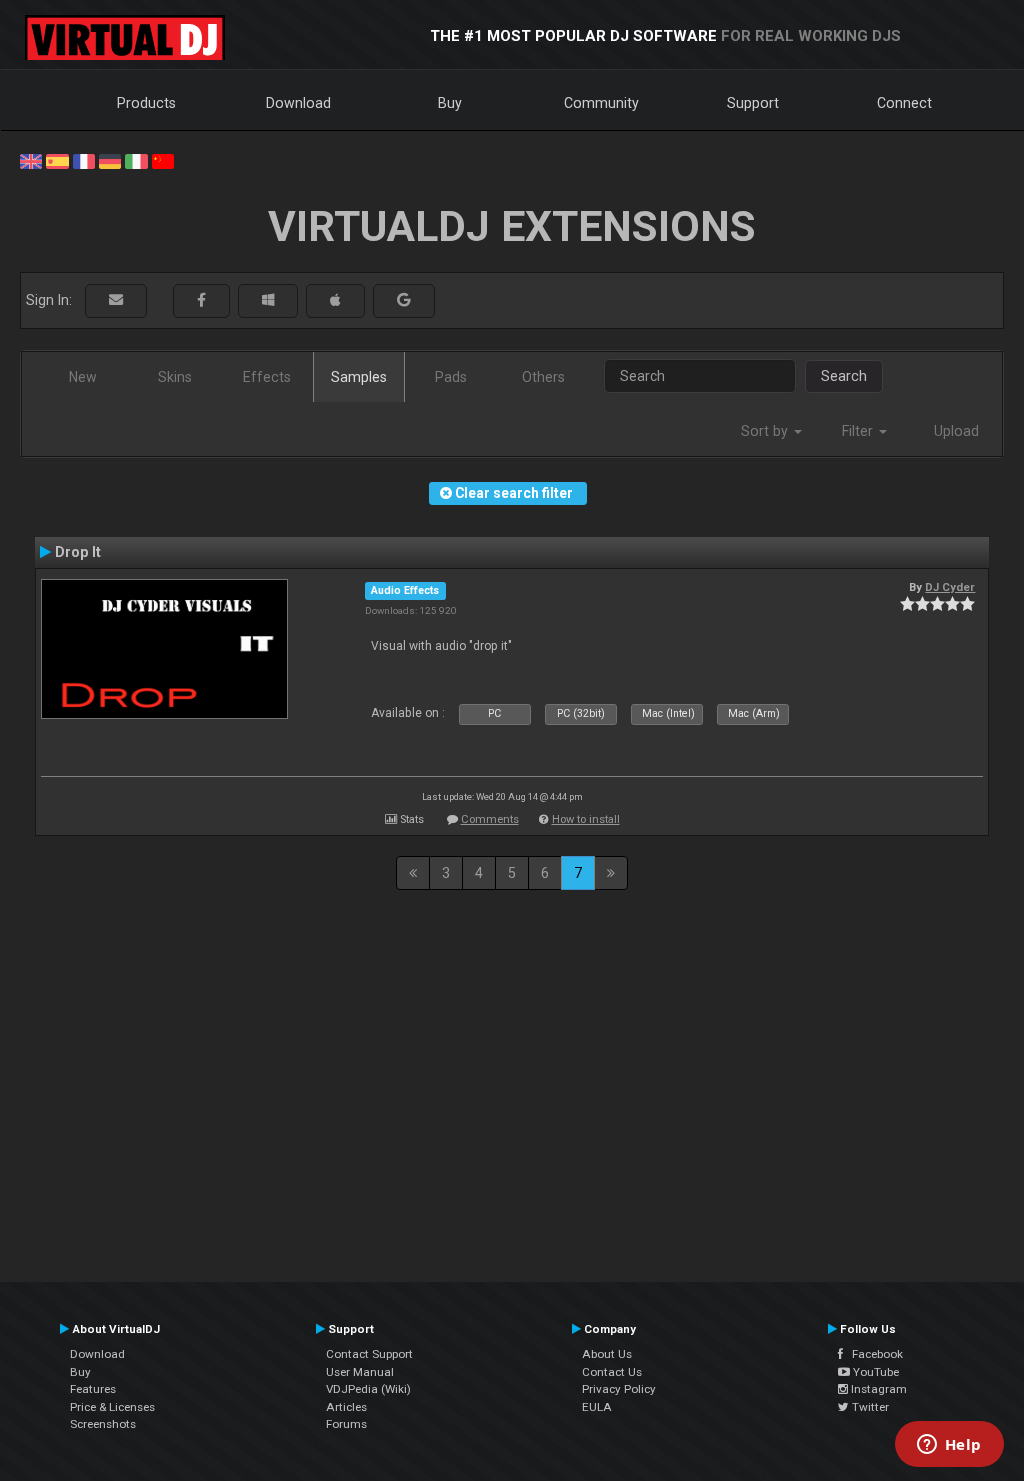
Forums (346, 1424)
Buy (450, 103)
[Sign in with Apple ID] (335, 300)
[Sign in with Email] (116, 300)
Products (146, 103)
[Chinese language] (163, 160)
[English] (31, 160)
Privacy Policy (619, 1389)
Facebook (873, 1354)
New (83, 377)
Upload (956, 431)
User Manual (360, 1372)
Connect (904, 103)
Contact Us (612, 1372)
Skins (175, 377)
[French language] (84, 160)
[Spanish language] (57, 160)
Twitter (869, 1407)
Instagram (877, 1389)
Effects (267, 377)
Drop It (78, 552)
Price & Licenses (112, 1407)
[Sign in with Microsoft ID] (268, 300)
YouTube (874, 1372)
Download (298, 103)
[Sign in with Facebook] (201, 300)
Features (93, 1389)
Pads (451, 377)
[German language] (110, 160)
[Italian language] (136, 160)
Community (601, 103)
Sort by (766, 431)
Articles (346, 1407)
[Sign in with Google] (404, 300)
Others (543, 377)
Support (753, 103)
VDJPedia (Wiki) (368, 1389)
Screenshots (103, 1424)
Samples (359, 377)
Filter (859, 431)
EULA (597, 1407)
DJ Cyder (950, 587)
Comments (490, 819)
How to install (586, 819)
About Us (607, 1354)
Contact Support (369, 1354)
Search (844, 376)
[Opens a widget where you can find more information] (949, 1446)
